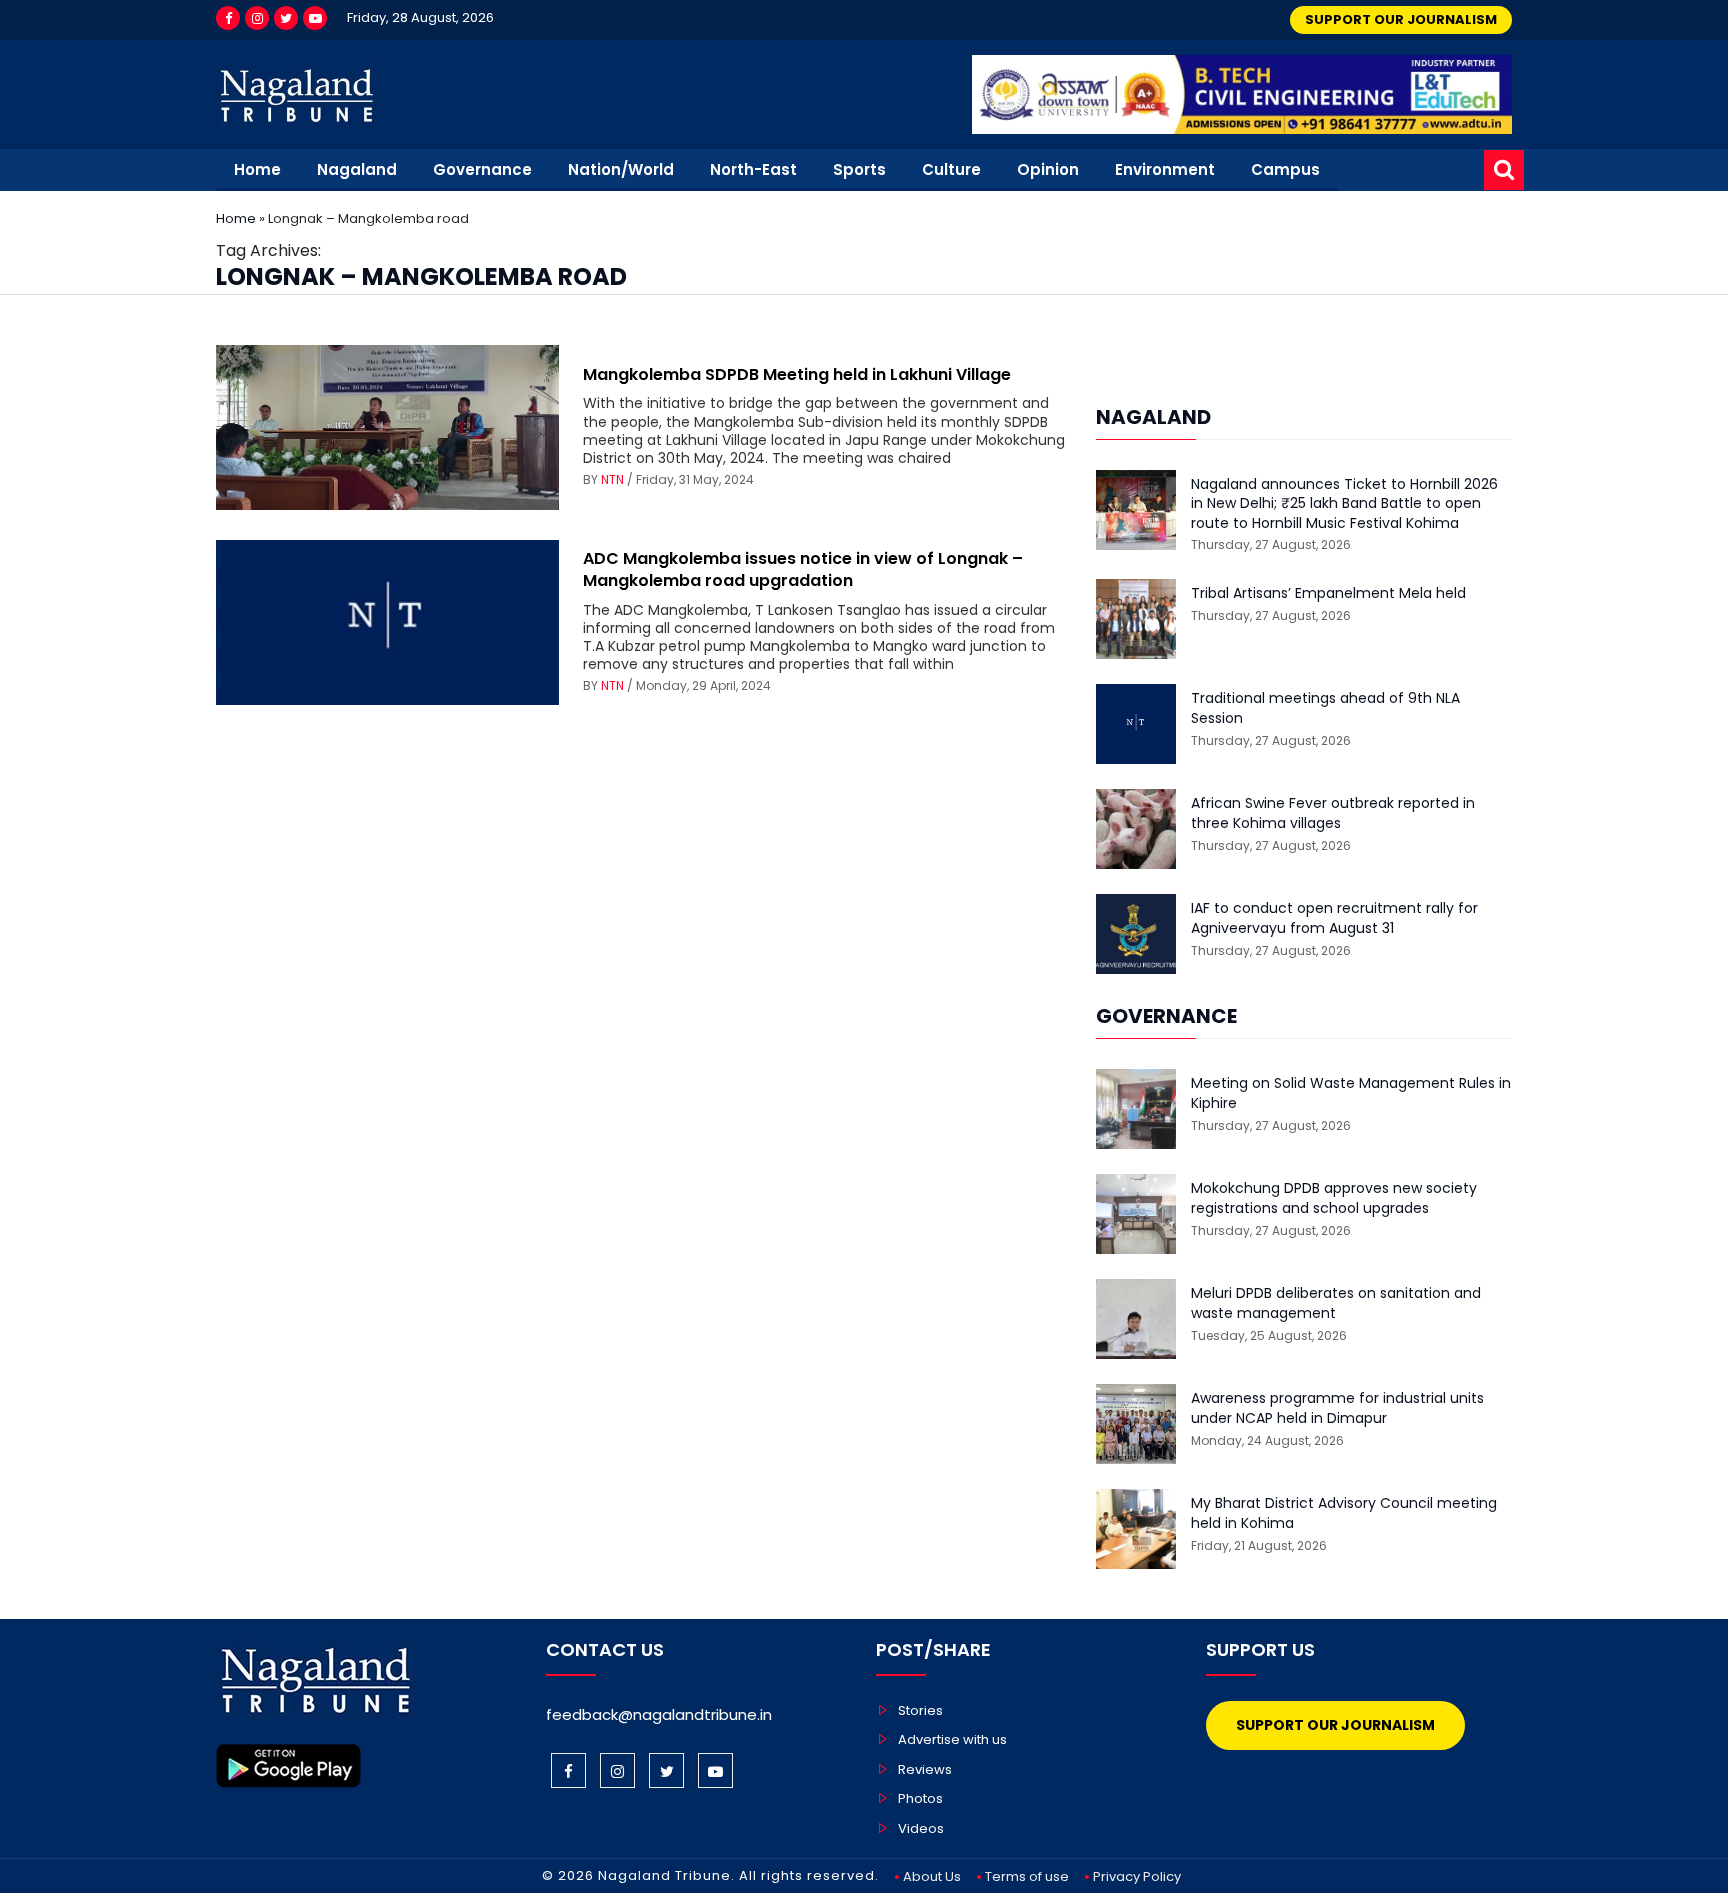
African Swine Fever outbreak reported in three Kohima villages (1333, 813)
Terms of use (1027, 1876)
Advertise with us (952, 1739)
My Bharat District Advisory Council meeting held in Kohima (1344, 1513)
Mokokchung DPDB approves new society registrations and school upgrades (1334, 1198)
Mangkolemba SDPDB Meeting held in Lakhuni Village (797, 374)
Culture (951, 169)
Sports (859, 169)
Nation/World (621, 169)
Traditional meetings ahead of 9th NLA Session (1325, 708)
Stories (920, 1710)
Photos (920, 1798)
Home (257, 169)
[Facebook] (228, 18)
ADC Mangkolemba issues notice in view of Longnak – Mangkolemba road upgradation (803, 569)
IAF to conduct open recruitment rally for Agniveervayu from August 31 (1334, 918)
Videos (921, 1828)
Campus (1285, 169)
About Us (932, 1876)
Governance (482, 169)
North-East (753, 169)
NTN (612, 479)
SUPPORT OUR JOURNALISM (1401, 19)
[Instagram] (257, 18)
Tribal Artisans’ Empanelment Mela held (1328, 593)
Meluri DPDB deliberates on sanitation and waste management (1336, 1303)
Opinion (1048, 169)
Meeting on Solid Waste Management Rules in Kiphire (1351, 1093)
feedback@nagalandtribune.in (659, 1714)
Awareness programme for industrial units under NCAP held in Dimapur (1337, 1408)
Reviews (925, 1769)
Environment (1165, 169)
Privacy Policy (1137, 1876)
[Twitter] (286, 18)
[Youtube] (315, 18)
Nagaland (357, 169)
